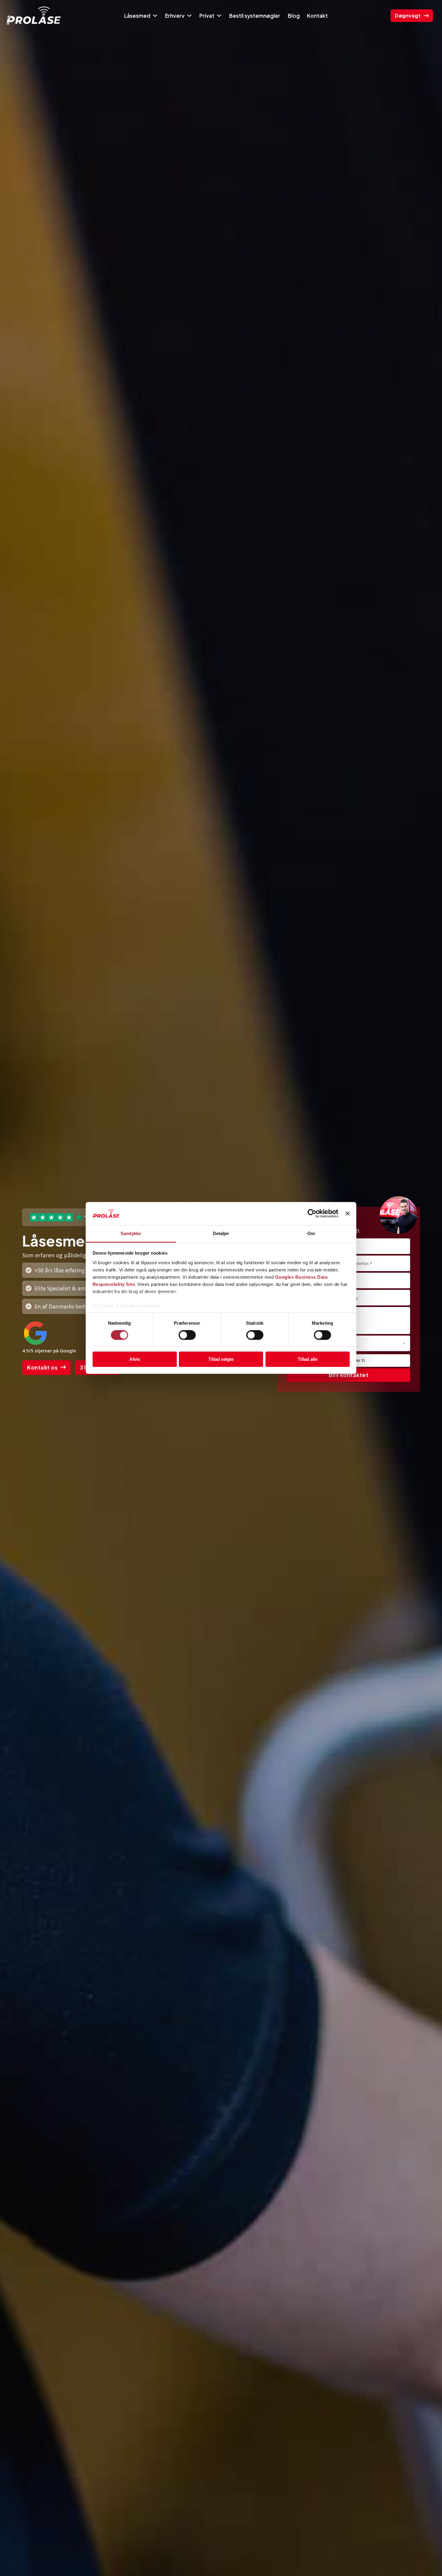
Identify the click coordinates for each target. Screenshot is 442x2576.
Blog (294, 16)
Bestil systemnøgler (255, 16)
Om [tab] (311, 1233)
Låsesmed (137, 16)
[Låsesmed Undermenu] (155, 16)
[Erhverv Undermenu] (189, 16)
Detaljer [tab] (221, 1233)
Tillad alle (308, 1359)
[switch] (187, 1335)
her (157, 1306)
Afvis (135, 1359)
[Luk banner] (348, 1214)
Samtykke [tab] (131, 1233)
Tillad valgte (221, 1359)
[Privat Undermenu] (219, 16)
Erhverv (175, 16)
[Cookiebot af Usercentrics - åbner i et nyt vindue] (312, 1214)
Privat (207, 16)
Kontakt (317, 16)
